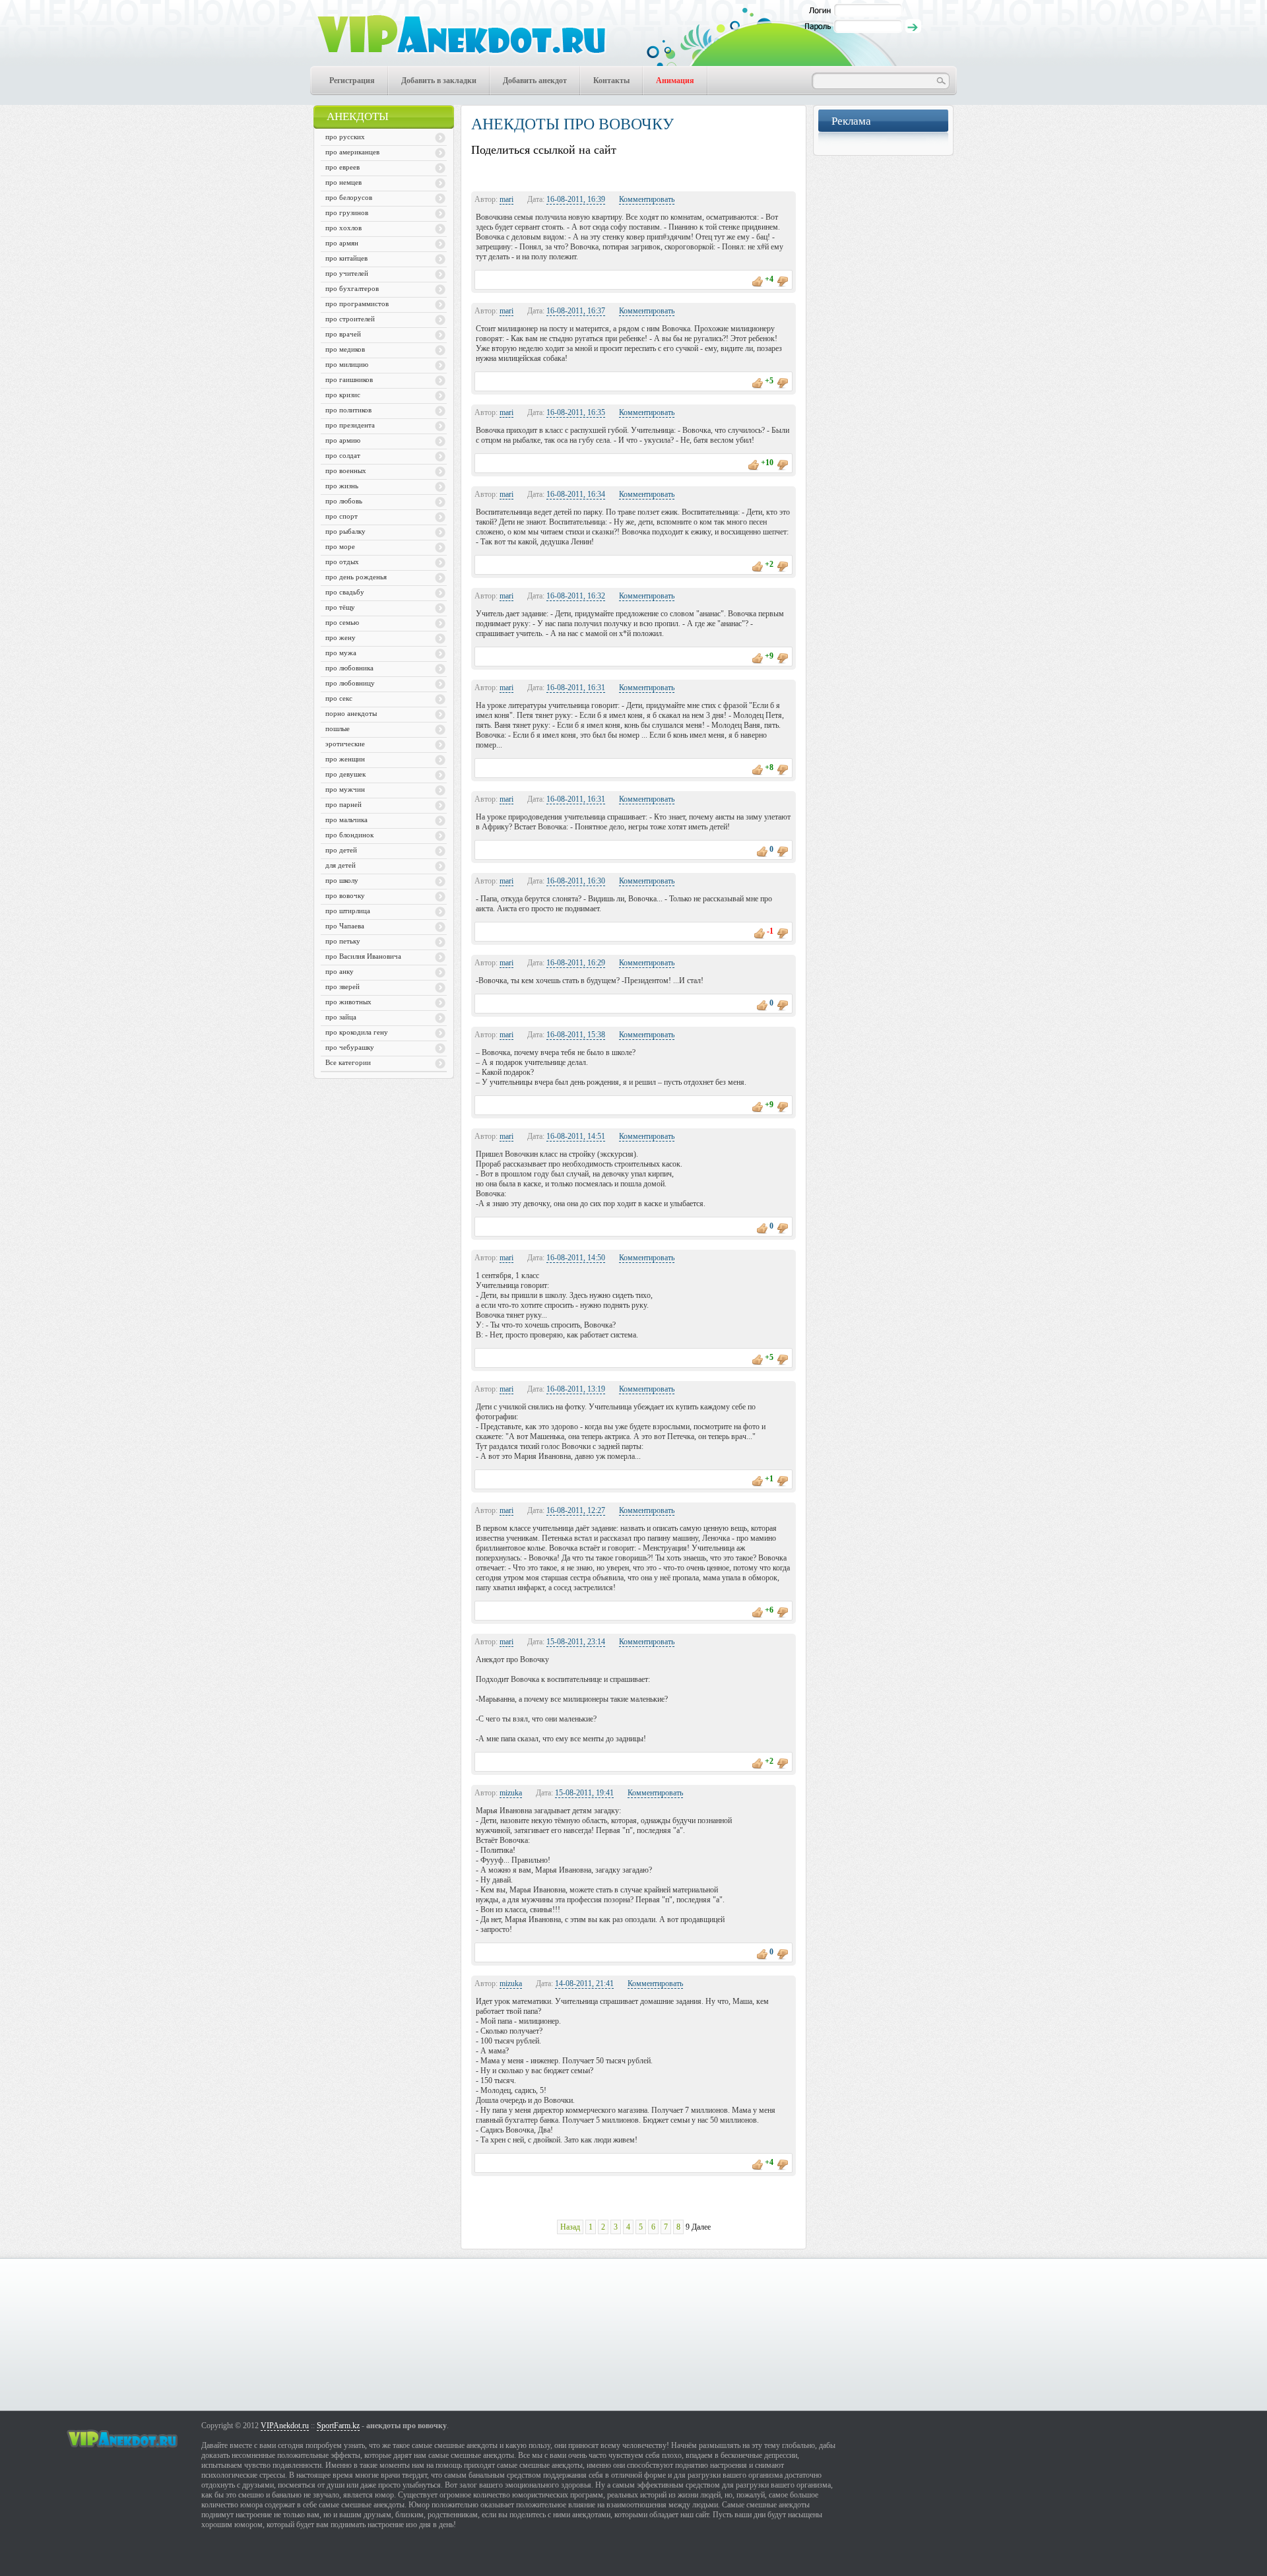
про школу (342, 880)
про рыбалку (345, 531)
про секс (339, 698)
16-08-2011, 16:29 (576, 963)
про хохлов (343, 228)
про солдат (343, 455)
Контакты (611, 80)
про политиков (348, 410)
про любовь (344, 501)
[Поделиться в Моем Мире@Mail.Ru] (590, 172)
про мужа (341, 653)
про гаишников (349, 379)
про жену (341, 637)
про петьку (343, 941)
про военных (346, 470)
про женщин (345, 759)
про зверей (342, 986)
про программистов (357, 304)
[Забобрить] (752, 172)
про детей (341, 850)
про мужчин (345, 789)
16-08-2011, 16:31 (576, 688)
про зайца (341, 1017)
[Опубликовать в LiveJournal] (725, 172)
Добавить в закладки (439, 80)
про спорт (341, 516)
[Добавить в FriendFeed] (671, 172)
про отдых (342, 562)
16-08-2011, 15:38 (576, 1035)
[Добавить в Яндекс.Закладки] (779, 172)
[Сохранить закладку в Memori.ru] (509, 172)
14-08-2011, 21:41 (584, 1983)
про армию (343, 440)
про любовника (349, 668)
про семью (342, 622)
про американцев (352, 152)
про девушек (345, 774)
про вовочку (345, 895)
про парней (343, 804)
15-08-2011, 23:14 (576, 1642)
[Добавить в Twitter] (617, 172)
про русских (345, 137)
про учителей (347, 273)
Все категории (348, 1062)
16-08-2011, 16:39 (576, 199)
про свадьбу (345, 592)
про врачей (343, 334)
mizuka (511, 1793)
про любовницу (350, 683)
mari (506, 199)
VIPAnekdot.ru (285, 2426)
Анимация (675, 80)
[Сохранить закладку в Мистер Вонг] (563, 172)
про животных (348, 1002)
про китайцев (346, 258)
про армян (342, 243)
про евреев (342, 167)
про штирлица (348, 911)
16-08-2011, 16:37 (576, 311)
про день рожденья (356, 577)
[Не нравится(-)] (783, 279)
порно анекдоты (351, 713)
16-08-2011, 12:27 (576, 1510)
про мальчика (346, 820)
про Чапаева (345, 926)
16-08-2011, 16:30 (576, 881)
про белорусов (349, 197)
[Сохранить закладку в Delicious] (698, 172)
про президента (350, 425)
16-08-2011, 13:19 (576, 1389)
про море (340, 546)
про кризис (343, 395)
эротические (345, 744)
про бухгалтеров (352, 288)
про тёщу (340, 607)
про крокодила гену (357, 1032)
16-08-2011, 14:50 (576, 1258)
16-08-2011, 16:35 (576, 412)
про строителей (350, 319)
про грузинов (347, 212)
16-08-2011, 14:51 (576, 1136)
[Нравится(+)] (758, 279)
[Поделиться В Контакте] (536, 172)
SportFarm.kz (338, 2426)
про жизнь (342, 486)
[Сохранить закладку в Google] (482, 172)
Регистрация (352, 80)
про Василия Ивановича (363, 956)
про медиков (345, 349)
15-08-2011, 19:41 (584, 1793)
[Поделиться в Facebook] (644, 172)
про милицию (347, 364)
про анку (340, 971)
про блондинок (349, 835)
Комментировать (647, 199)
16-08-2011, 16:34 (576, 494)
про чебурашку (350, 1047)
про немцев (343, 182)
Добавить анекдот (535, 80)
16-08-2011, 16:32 (576, 596)
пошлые (338, 728)
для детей (341, 865)
